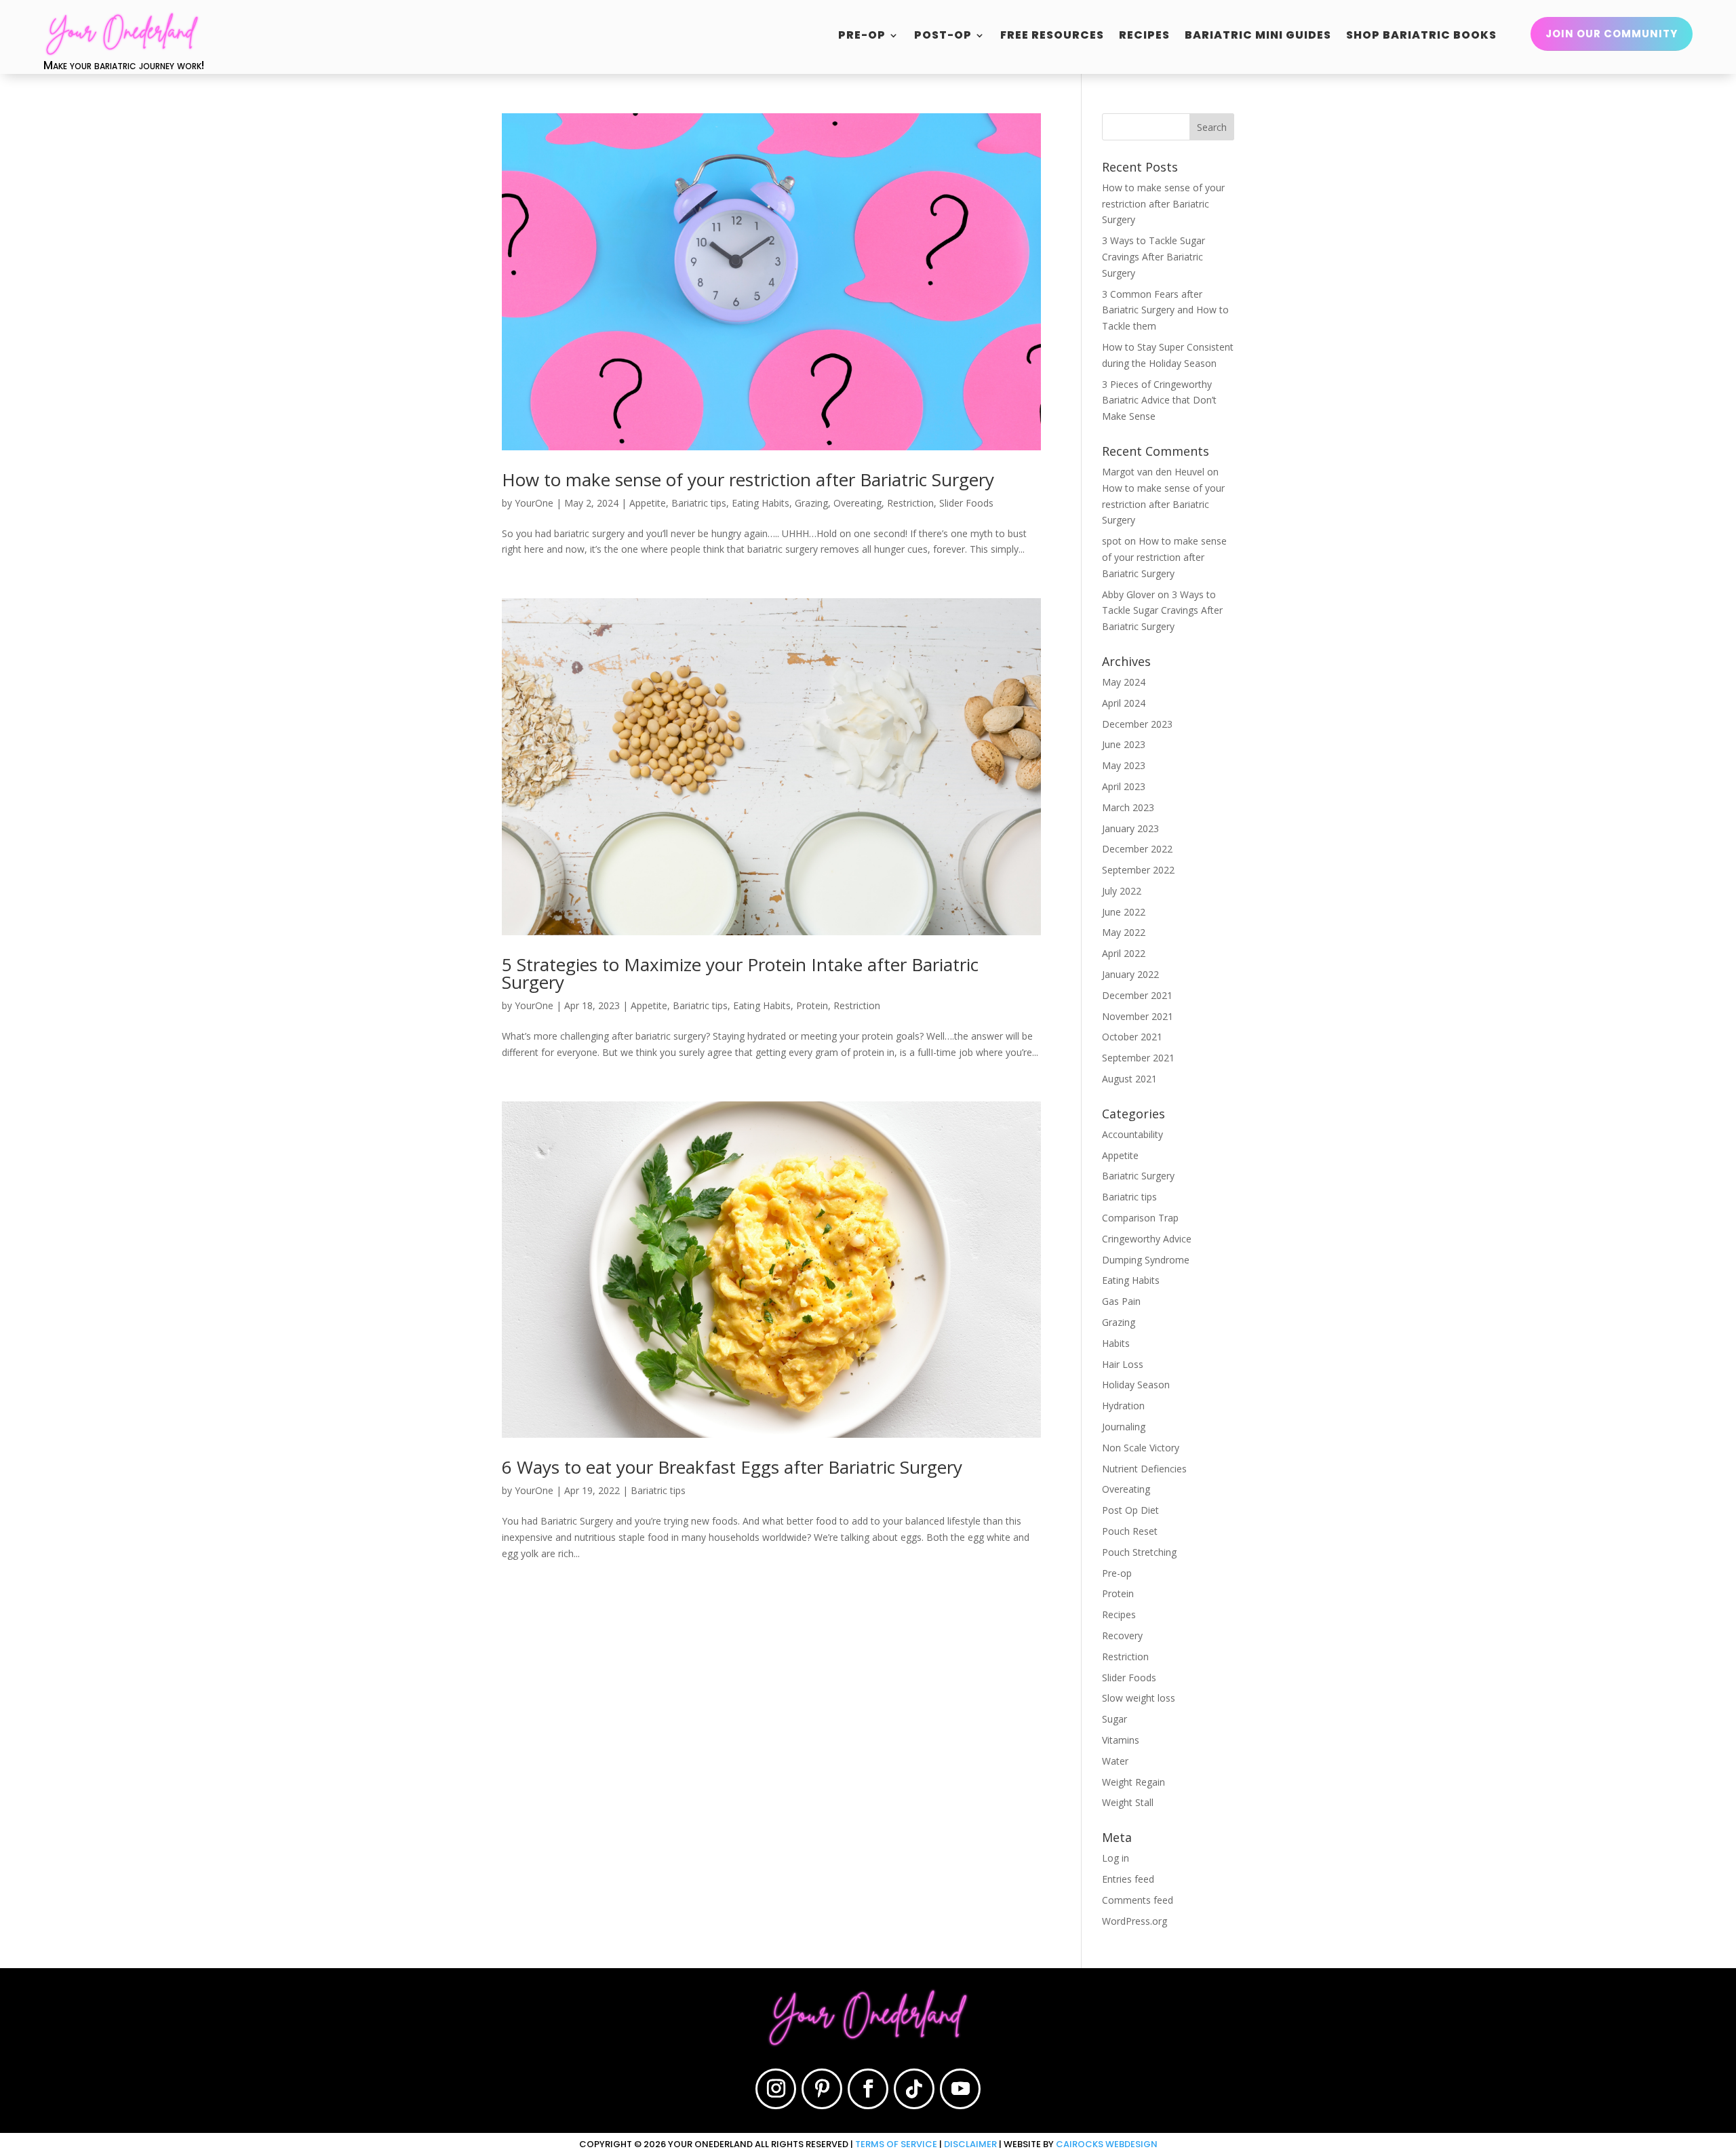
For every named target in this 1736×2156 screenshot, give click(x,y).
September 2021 (1138, 1058)
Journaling (1124, 1427)
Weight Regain (1133, 1782)
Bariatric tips (699, 503)
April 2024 (1124, 703)
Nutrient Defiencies (1144, 1469)
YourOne (534, 503)
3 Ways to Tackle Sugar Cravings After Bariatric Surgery (1153, 257)
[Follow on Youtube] (960, 2089)
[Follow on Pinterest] (822, 2089)
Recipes (1144, 37)
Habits (1116, 1343)
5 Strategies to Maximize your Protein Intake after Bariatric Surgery (740, 973)
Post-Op (943, 37)
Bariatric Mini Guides (1258, 37)
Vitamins (1121, 1740)
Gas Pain (1121, 1301)
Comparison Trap (1140, 1218)
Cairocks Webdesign (1107, 2144)
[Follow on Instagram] (776, 2089)
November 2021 (1138, 1016)
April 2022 (1124, 953)
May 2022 (1124, 932)
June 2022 (1124, 912)
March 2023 (1128, 807)
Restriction (910, 503)
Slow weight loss (1139, 1698)
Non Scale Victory (1141, 1448)
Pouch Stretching (1139, 1552)
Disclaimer (970, 2144)
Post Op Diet (1130, 1510)
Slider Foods (966, 503)
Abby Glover (1128, 594)
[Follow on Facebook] (868, 2089)
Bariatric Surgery (1138, 1176)
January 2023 (1130, 828)
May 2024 (1124, 682)
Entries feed (1128, 1879)
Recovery (1122, 1635)
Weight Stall (1128, 1802)
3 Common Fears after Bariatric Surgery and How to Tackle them (1165, 310)
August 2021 (1129, 1079)
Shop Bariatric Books (1421, 37)
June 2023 (1124, 744)
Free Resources (1052, 37)
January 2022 (1130, 974)
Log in (1116, 1858)
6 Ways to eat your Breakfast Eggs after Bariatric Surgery (732, 1467)
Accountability (1132, 1134)
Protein (812, 1005)
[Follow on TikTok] (914, 2089)
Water (1115, 1761)
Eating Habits (761, 503)
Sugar (1114, 1719)
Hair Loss (1123, 1364)
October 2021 (1132, 1037)
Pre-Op (862, 37)
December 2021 (1137, 995)
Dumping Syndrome (1146, 1260)
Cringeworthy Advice (1147, 1239)
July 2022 (1122, 891)
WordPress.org (1135, 1921)
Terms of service (896, 2144)
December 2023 (1137, 724)
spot (1112, 541)
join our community (1612, 34)
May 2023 (1124, 765)
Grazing (811, 503)
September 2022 (1138, 870)
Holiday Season (1136, 1385)
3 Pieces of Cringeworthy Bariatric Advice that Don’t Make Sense (1159, 400)
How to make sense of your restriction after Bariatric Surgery (748, 479)
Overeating (857, 503)
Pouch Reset (1130, 1531)
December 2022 (1137, 849)
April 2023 (1124, 786)
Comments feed (1138, 1900)
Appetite (648, 503)
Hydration (1123, 1406)
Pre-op (1117, 1573)
